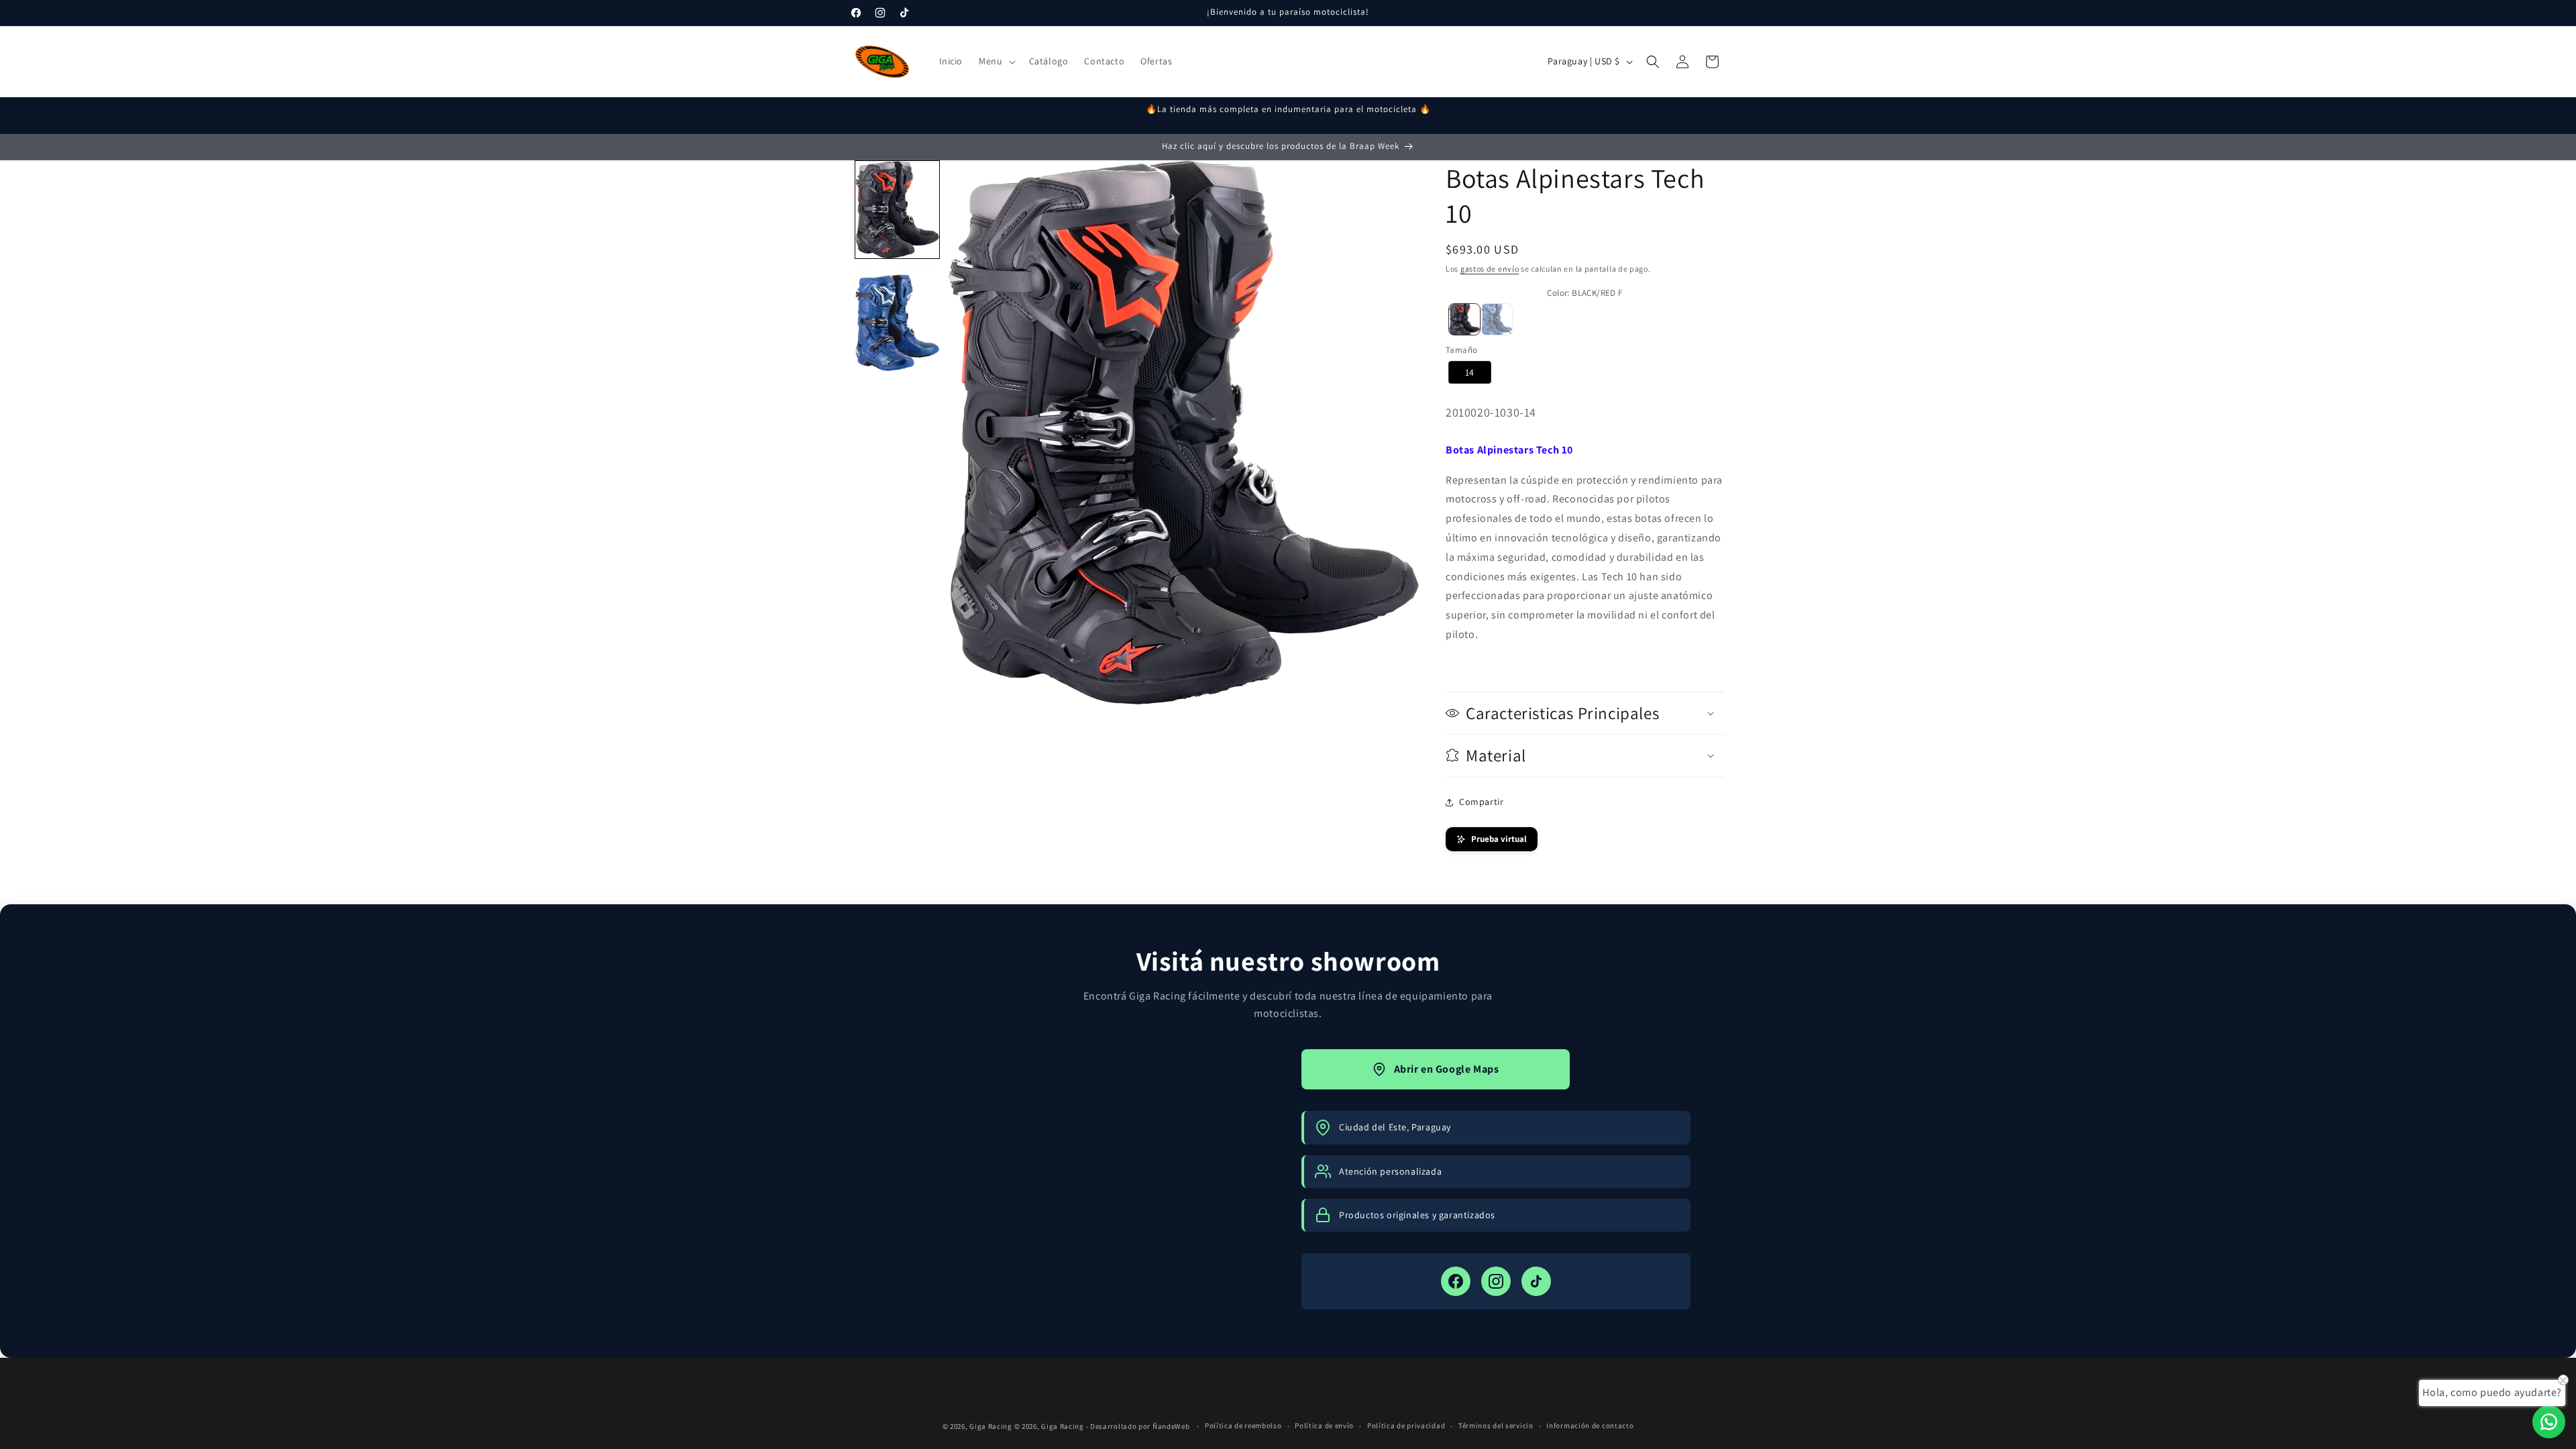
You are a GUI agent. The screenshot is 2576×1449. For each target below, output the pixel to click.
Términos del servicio (1496, 1426)
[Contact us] (2549, 1422)
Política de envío (1324, 1426)
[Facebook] (1456, 1281)
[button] (996, 61)
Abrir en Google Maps (1447, 1069)
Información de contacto (1590, 1426)
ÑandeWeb (1172, 1426)
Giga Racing (991, 1426)
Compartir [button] (1481, 802)
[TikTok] (1536, 1281)
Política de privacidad (1406, 1426)
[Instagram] (1496, 1281)
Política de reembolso (1243, 1426)
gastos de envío (1490, 269)
